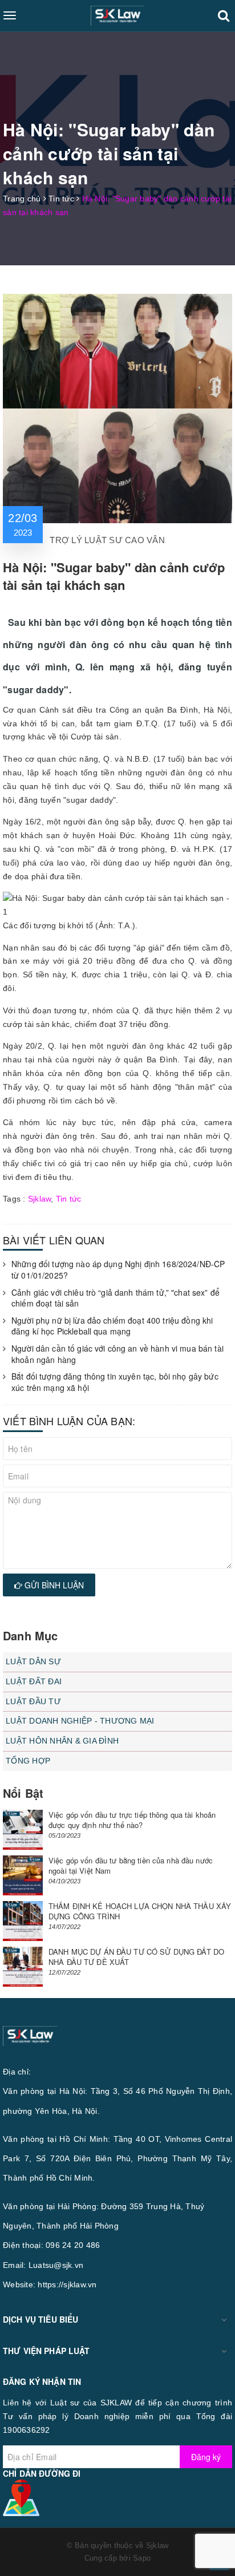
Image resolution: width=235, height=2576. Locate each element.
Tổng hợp (28, 1761)
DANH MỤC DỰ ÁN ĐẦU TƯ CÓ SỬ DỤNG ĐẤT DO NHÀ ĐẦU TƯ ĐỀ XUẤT (136, 1957)
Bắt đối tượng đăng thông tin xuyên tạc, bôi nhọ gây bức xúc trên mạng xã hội (115, 1382)
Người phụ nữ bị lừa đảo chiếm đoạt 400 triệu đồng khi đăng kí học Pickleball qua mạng (112, 1326)
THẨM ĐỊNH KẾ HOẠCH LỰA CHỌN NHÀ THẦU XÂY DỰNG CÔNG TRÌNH (140, 1911)
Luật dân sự (33, 1661)
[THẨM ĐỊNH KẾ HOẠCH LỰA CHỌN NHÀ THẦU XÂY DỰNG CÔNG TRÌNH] (23, 1921)
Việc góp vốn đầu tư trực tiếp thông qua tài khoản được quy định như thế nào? (132, 1820)
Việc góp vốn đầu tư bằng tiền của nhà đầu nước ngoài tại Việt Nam (131, 1865)
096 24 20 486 (73, 2245)
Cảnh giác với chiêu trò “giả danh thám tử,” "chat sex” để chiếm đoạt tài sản (116, 1298)
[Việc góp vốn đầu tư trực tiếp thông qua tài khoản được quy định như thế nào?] (23, 1830)
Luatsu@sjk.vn (56, 2265)
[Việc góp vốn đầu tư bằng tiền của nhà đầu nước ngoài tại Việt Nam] (23, 1875)
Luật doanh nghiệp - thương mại (80, 1721)
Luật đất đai (34, 1681)
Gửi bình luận (53, 1585)
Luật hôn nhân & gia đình (62, 1741)
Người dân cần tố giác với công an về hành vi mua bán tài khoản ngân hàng (117, 1354)
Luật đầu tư (33, 1701)
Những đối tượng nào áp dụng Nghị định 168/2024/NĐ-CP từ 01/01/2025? (118, 1270)
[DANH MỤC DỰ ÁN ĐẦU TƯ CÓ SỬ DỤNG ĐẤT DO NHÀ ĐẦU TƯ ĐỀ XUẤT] (23, 1967)
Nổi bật (23, 1793)
